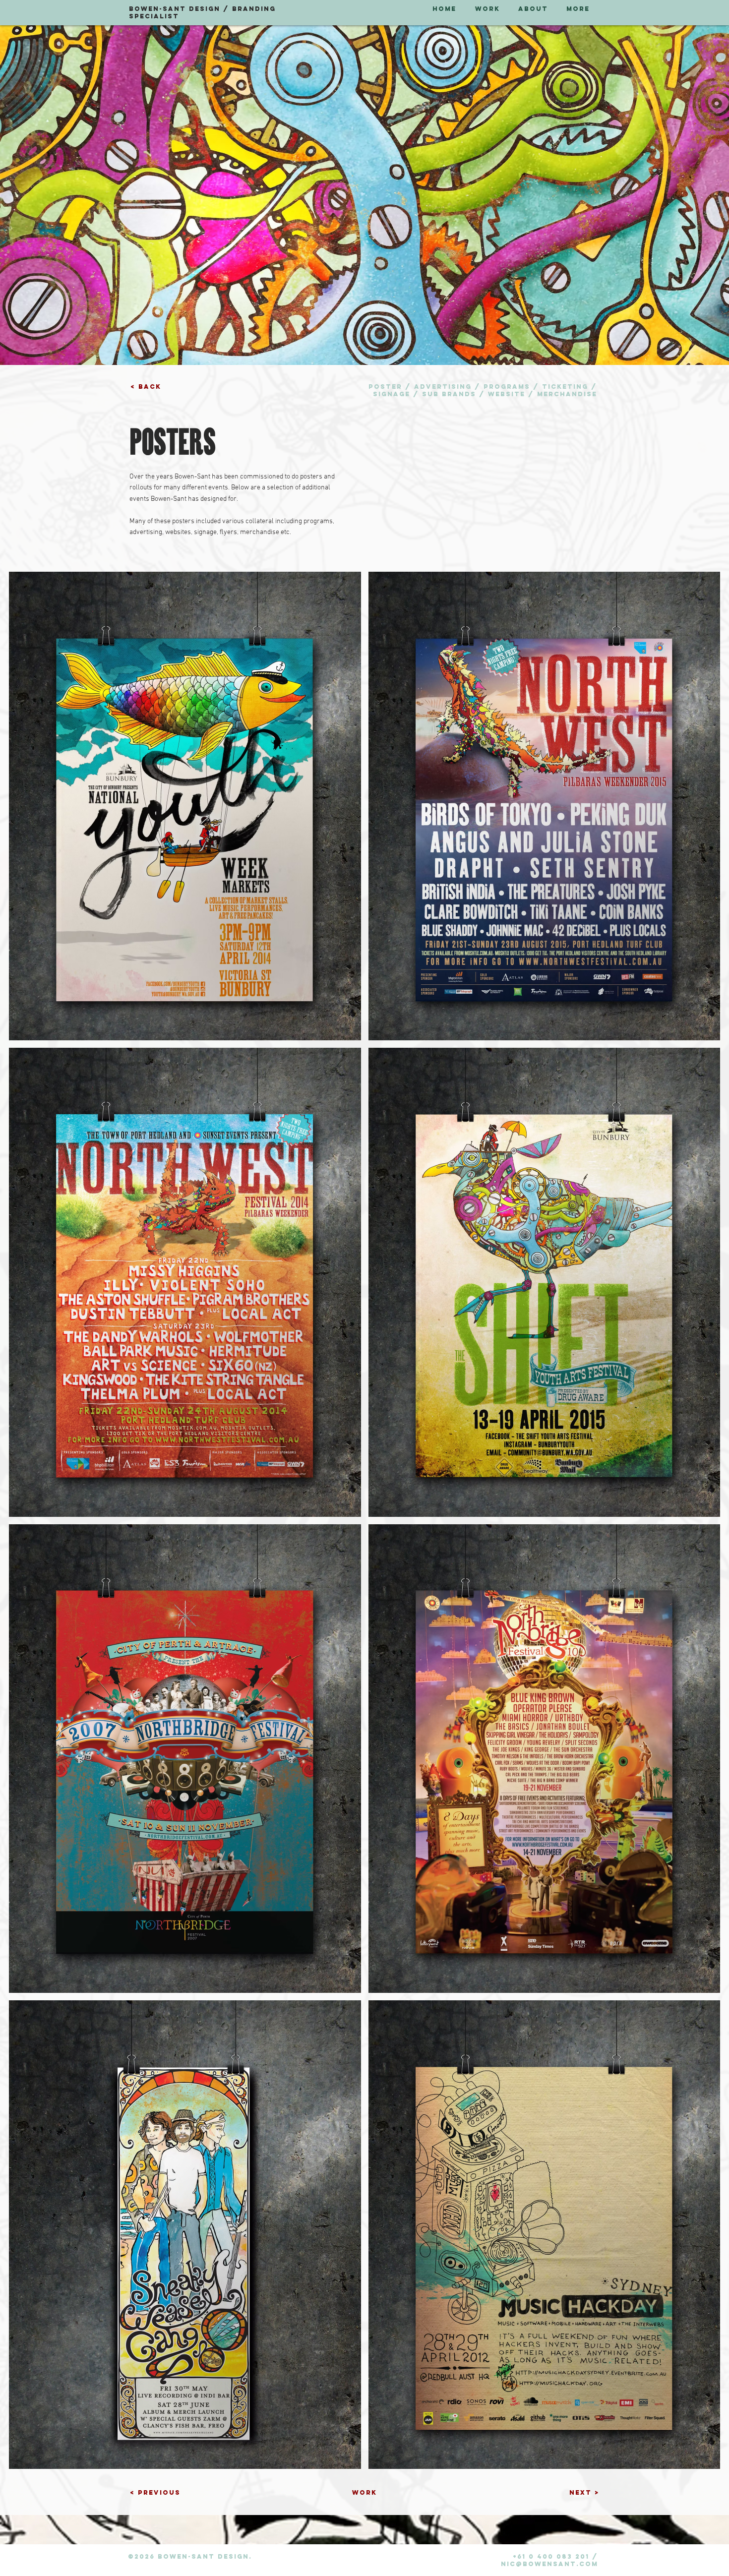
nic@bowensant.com (549, 2564)
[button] (149, 387)
